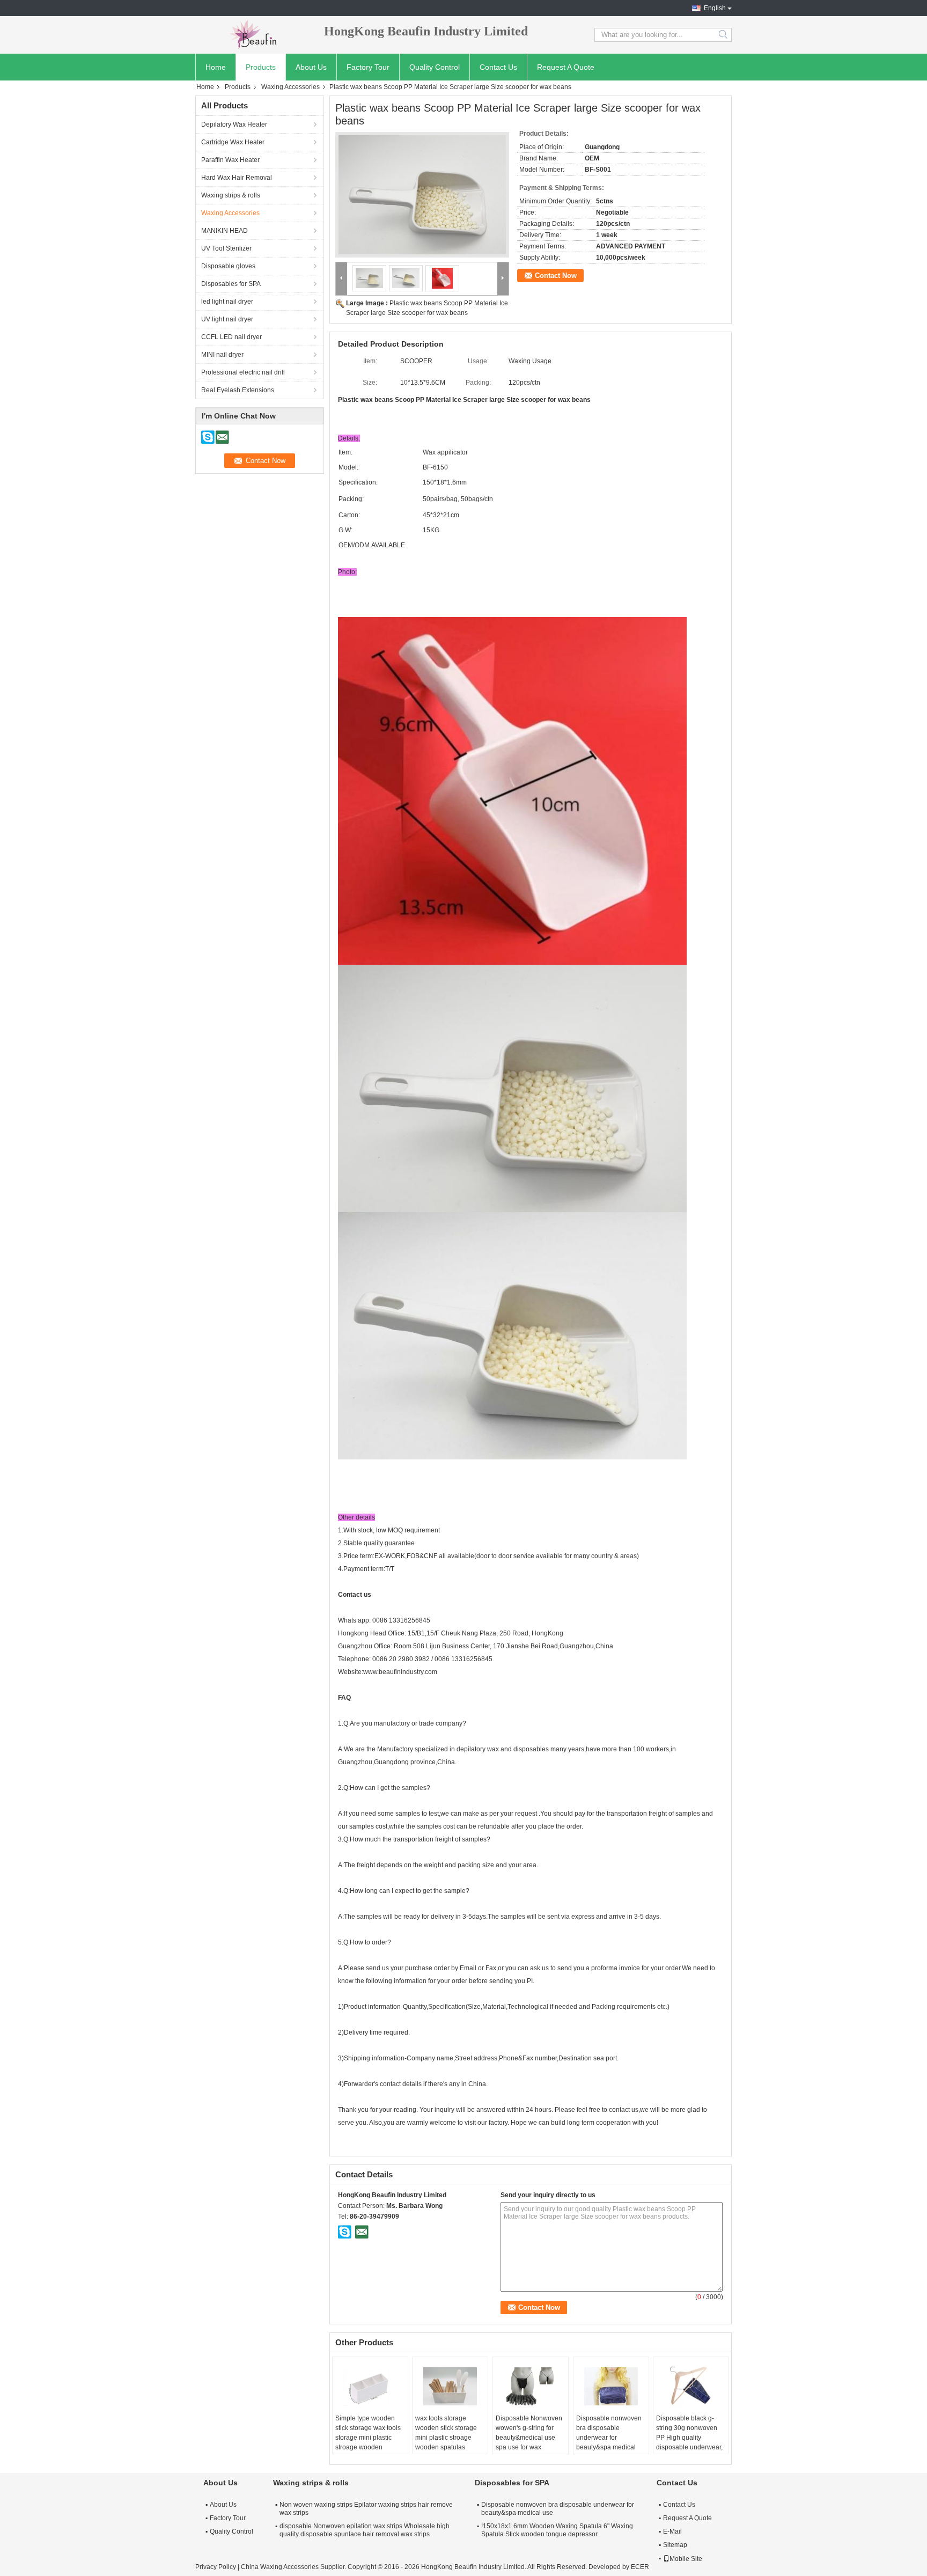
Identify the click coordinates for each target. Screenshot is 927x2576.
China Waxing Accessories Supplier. (294, 2567)
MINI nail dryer (222, 355)
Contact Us (498, 67)
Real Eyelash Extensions (238, 390)
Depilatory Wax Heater (234, 124)
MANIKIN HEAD (225, 231)
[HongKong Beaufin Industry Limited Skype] (345, 2232)
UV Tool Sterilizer (226, 248)
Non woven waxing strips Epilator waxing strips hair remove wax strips (366, 2509)
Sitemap (675, 2545)
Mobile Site (686, 2559)
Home (216, 67)
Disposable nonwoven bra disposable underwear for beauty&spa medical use (609, 2438)
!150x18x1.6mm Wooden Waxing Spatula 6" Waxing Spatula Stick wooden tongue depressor (557, 2530)
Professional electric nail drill (243, 372)
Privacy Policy (216, 2567)
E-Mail (672, 2531)
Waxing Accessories (290, 87)
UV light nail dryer (227, 319)
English (715, 8)
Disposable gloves (228, 266)
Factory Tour (368, 67)
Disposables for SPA (231, 284)
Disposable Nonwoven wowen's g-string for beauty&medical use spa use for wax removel (529, 2438)
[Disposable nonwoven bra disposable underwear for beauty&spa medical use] (611, 2387)
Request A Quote (566, 67)
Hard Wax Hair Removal (237, 178)
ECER (640, 2567)
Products (261, 67)
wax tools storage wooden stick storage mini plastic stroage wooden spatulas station (446, 2438)
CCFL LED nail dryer (231, 337)
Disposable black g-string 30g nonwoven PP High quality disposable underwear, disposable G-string (689, 2438)
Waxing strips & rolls (231, 195)
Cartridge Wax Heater (233, 142)
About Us (311, 67)
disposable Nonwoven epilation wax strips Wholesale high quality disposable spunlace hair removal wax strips (365, 2530)
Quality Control (435, 67)
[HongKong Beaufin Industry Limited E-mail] (362, 2232)
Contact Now (556, 276)
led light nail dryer (227, 302)
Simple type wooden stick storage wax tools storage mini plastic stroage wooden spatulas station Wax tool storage (368, 2442)
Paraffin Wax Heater (230, 160)
